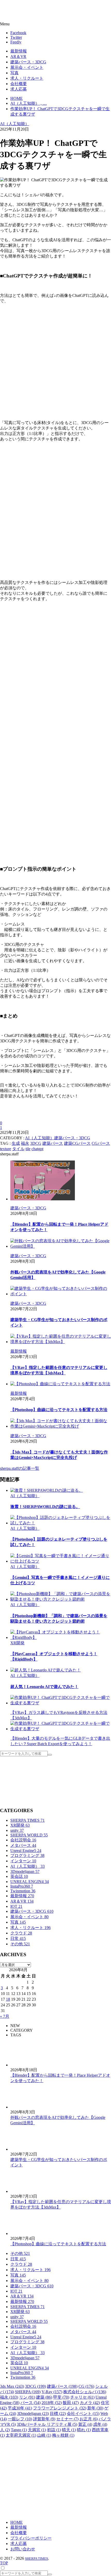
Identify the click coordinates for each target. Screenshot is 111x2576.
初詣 (54, 2430)
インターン (23, 1861)
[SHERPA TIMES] (30, 11)
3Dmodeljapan (25, 1871)
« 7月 (5, 2016)
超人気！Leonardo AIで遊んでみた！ (44, 1687)
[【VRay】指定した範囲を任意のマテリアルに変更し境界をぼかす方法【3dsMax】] (61, 1339)
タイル (18, 1149)
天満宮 (37, 2430)
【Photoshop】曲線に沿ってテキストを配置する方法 (59, 1410)
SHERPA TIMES (27, 1820)
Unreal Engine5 (26, 1851)
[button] (55, 24)
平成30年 (20, 2408)
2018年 (52, 2403)
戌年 (100, 2424)
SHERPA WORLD (29, 1835)
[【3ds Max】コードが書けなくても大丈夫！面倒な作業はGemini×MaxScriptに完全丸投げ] (61, 1424)
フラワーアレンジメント (60, 2408)
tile (28, 1149)
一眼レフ (20, 2419)
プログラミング (27, 1855)
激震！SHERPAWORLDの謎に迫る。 (45, 1507)
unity (17, 1830)
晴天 (69, 2430)
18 (8, 1999)
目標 (58, 2413)
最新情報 (22, 1896)
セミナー (67, 2419)
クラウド (21, 1933)
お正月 (89, 2419)
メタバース (23, 1845)
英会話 (19, 1876)
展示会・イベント (29, 1917)
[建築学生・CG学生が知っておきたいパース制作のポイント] (61, 1291)
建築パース (53, 1143)
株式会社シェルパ (85, 2392)
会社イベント (83, 2413)
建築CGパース (77, 1143)
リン (27, 2397)
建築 (44, 2397)
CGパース (101, 1143)
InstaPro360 (22, 1886)
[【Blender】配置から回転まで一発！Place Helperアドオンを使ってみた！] (61, 1181)
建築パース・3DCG (72, 1138)
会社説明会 (23, 1840)
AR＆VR (22, 1901)
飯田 (71, 2403)
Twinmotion (23, 1891)
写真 (18, 1922)
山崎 (44, 2435)
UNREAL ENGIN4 (30, 1882)
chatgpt (37, 1149)
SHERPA (28, 2392)
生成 (16, 1143)
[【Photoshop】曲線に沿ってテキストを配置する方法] (61, 1384)
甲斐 (61, 2397)
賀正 (85, 2424)
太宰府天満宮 (21, 2435)
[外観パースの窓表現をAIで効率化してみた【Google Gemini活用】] (61, 1244)
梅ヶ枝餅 (63, 2435)
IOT (16, 1906)
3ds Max (12, 2386)
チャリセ (82, 2397)
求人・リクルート (30, 1928)
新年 (95, 2408)
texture (6, 1149)
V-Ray (52, 2392)
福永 (25, 1143)
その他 (20, 1944)
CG (86, 2386)
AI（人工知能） (15, 124)
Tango (19, 2430)
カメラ (90, 2403)
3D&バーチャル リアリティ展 (47, 2424)
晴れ (84, 2430)
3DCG (36, 1143)
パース (30, 2403)
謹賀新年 (44, 2419)
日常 (18, 1938)
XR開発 (17, 1643)
